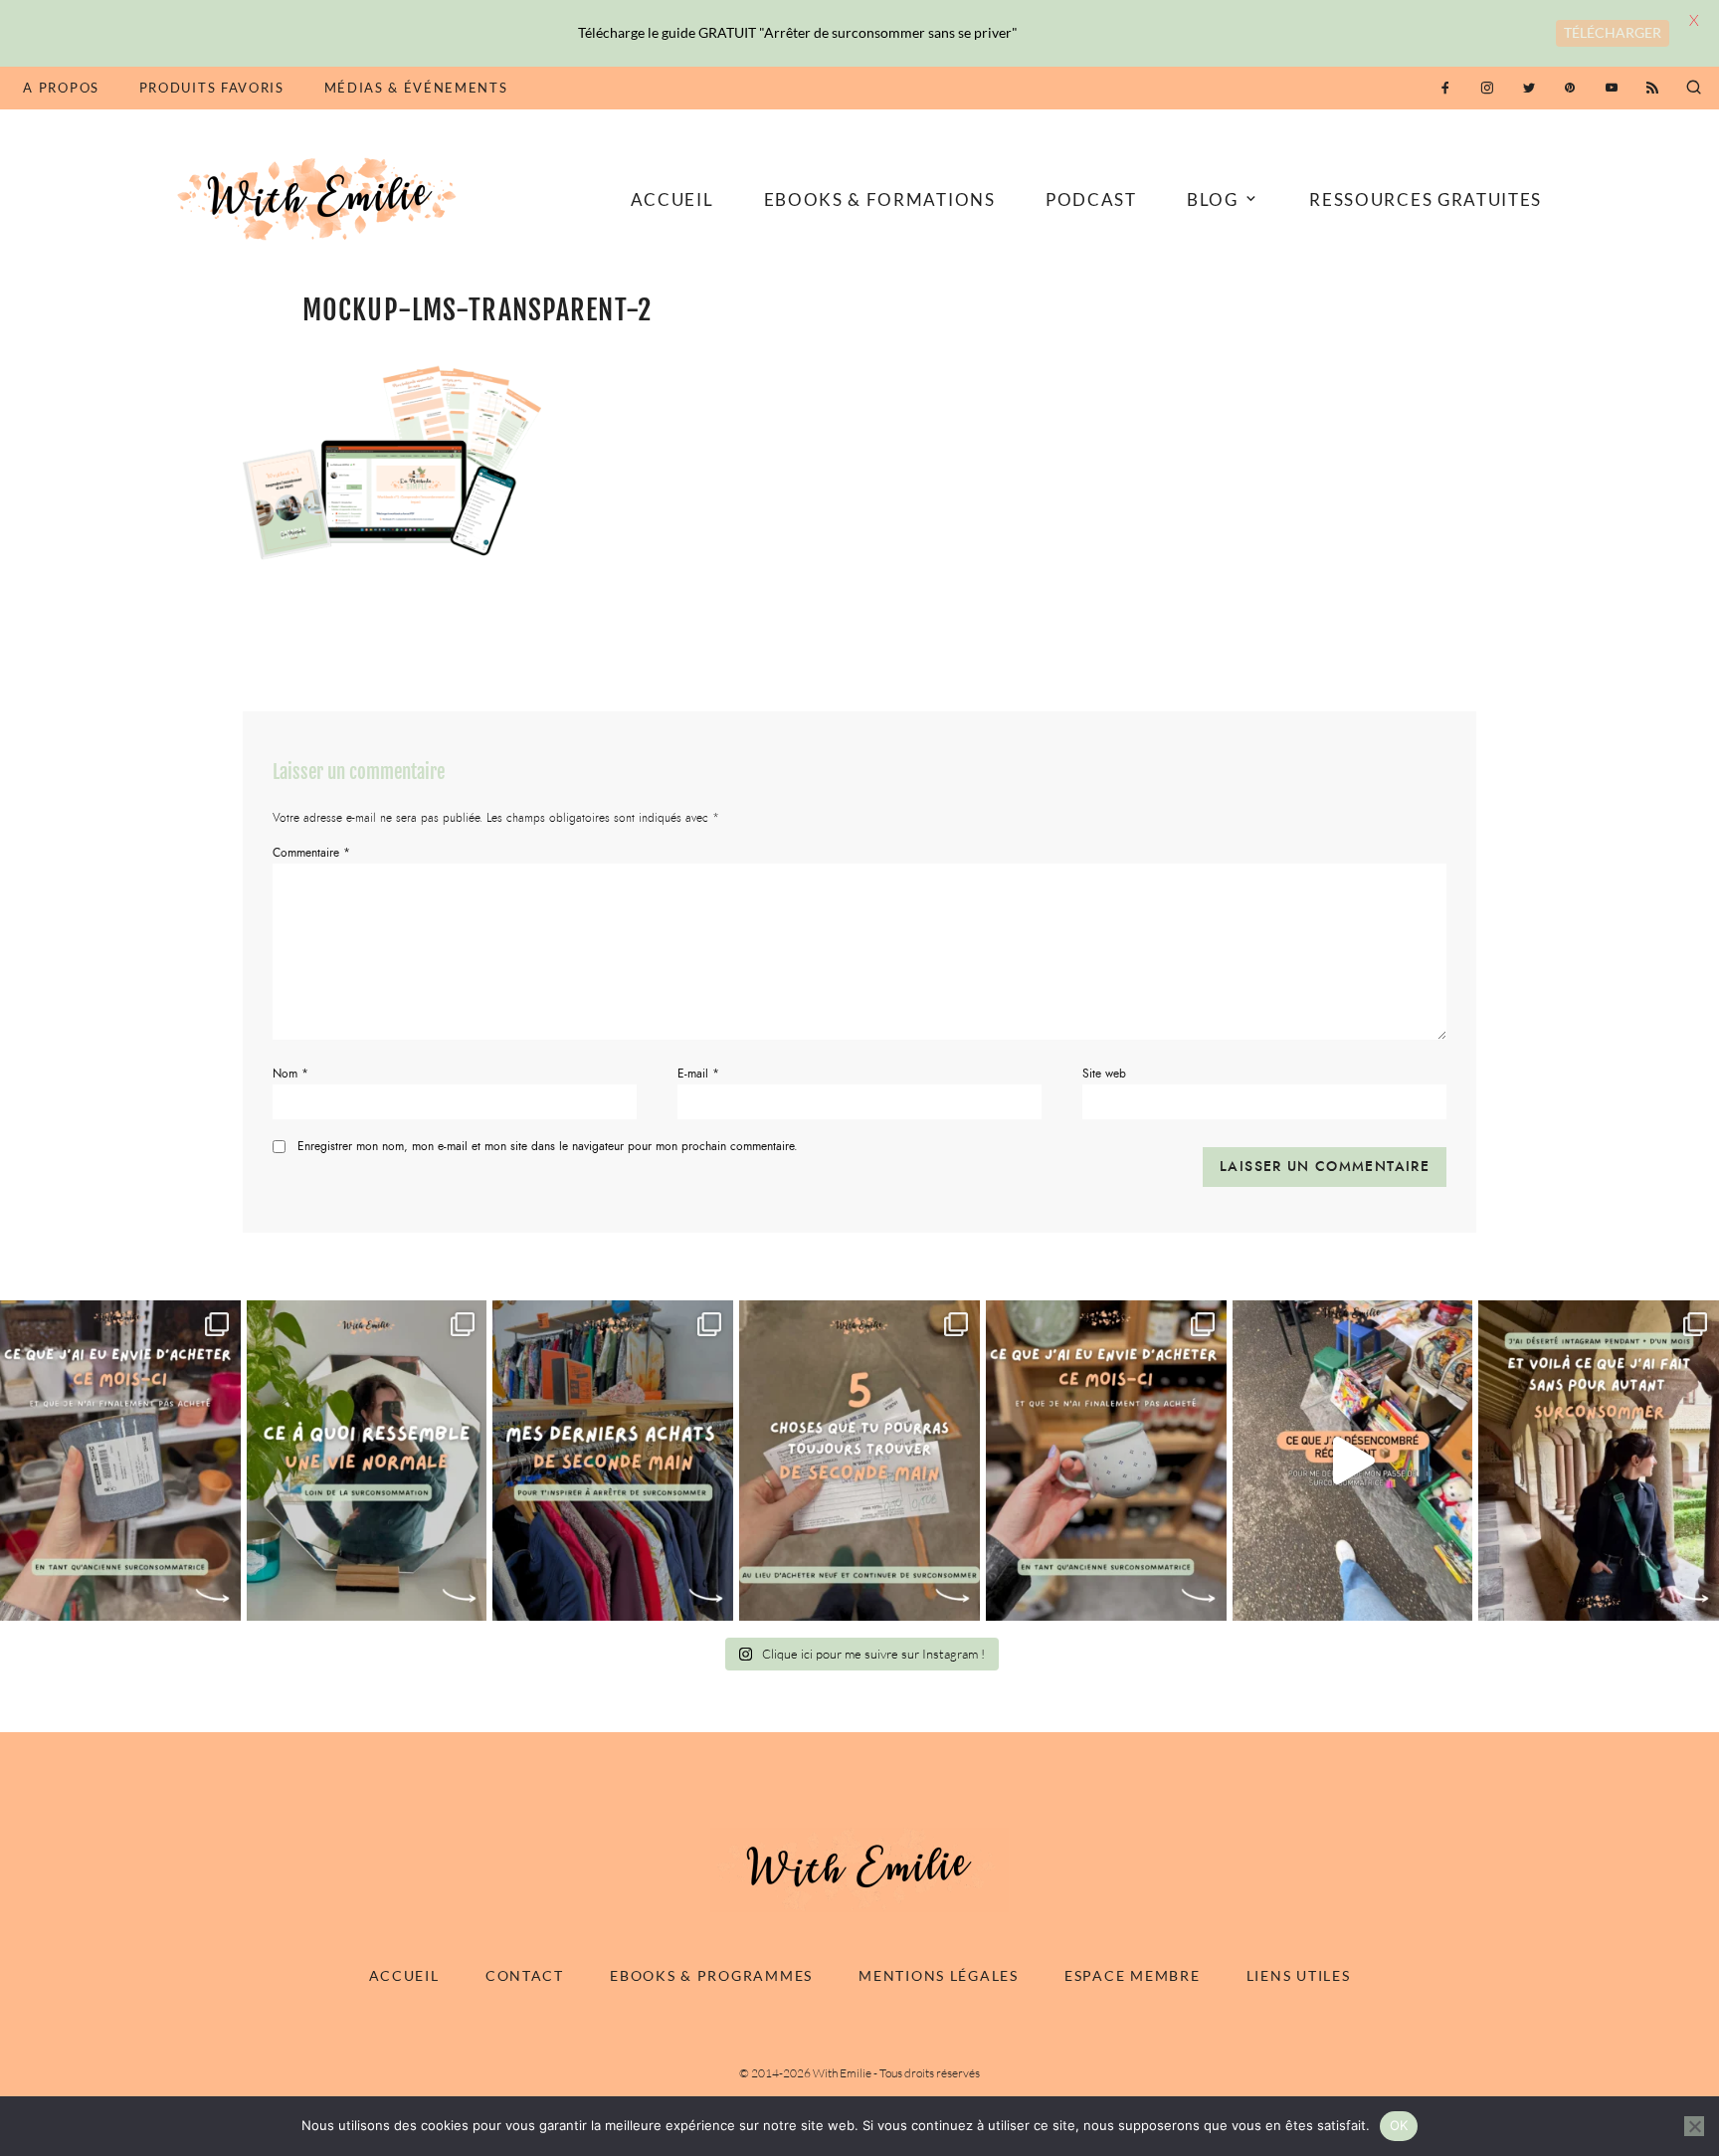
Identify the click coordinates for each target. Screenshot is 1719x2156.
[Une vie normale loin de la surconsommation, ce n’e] (367, 1460)
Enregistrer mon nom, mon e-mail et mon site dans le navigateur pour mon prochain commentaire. (548, 1146)
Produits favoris (212, 88)
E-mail (698, 1074)
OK (1399, 2125)
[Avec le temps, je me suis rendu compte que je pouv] (859, 1460)
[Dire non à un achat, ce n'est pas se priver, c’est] (120, 1460)
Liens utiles (1299, 1975)
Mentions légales (939, 1975)
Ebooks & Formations (880, 199)
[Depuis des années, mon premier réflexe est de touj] (613, 1460)
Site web (1104, 1074)
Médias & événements (416, 88)
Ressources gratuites (1426, 199)
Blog (1213, 199)
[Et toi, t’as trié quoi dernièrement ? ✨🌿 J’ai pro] (1353, 1460)
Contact (525, 1975)
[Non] (1694, 2126)
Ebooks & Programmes (711, 1975)
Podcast (1091, 199)
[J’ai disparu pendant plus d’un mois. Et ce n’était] (1599, 1460)
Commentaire (311, 853)
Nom (290, 1074)
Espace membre (1132, 1975)
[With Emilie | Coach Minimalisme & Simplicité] (320, 197)
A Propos (61, 88)
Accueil (672, 199)
